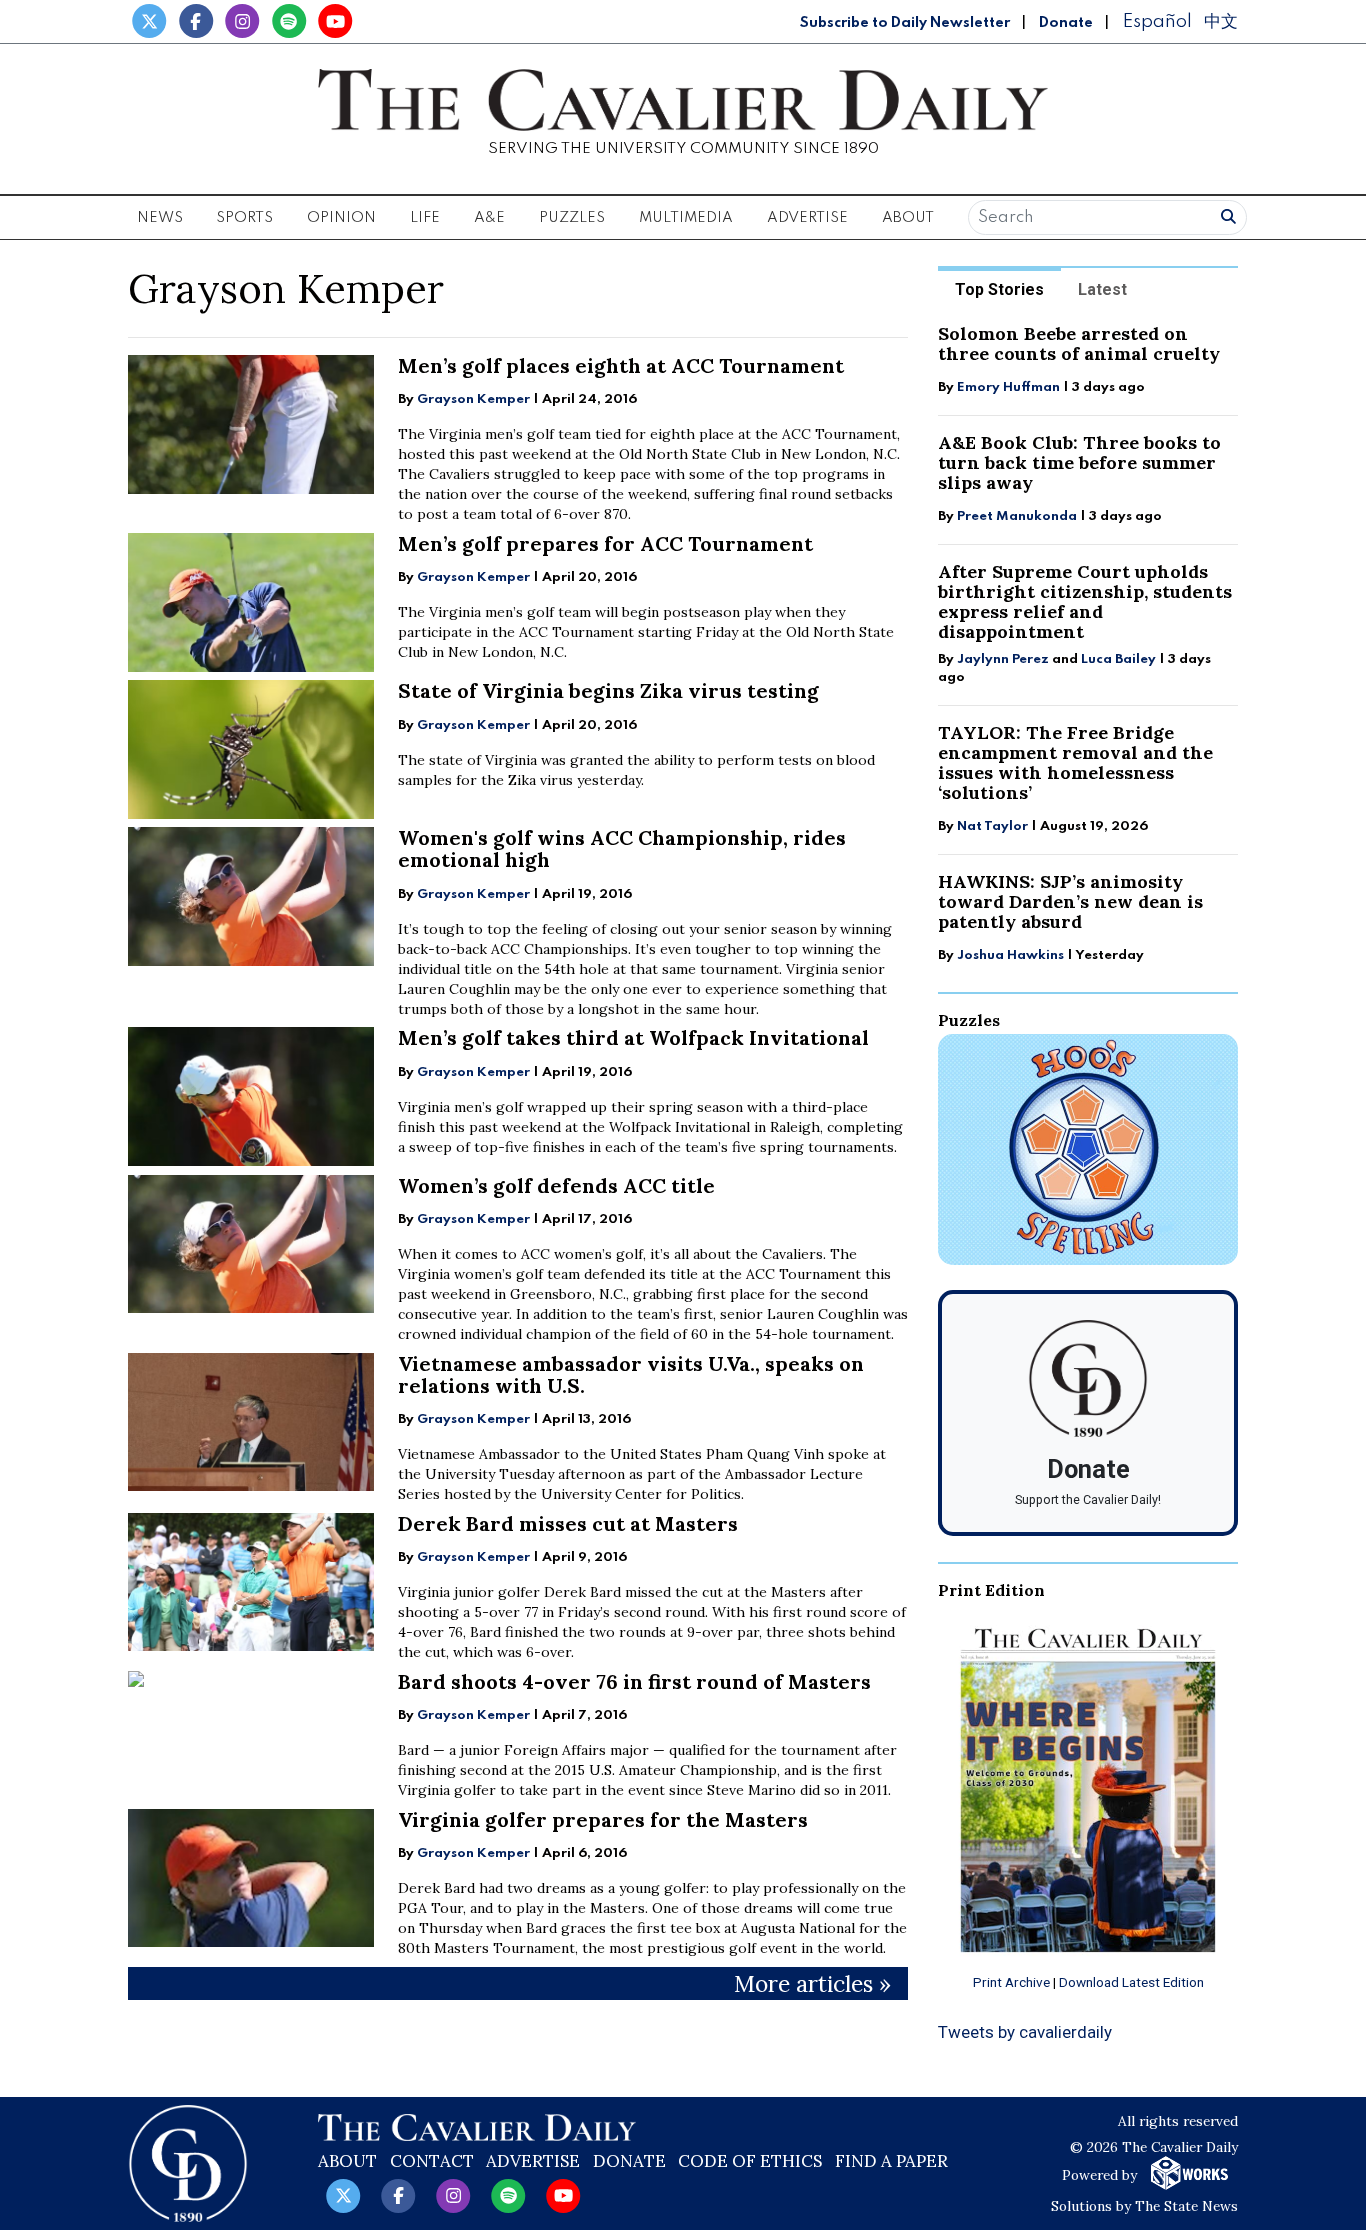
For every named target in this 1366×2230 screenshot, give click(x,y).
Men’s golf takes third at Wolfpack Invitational (633, 1037)
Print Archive (1011, 1982)
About (347, 2161)
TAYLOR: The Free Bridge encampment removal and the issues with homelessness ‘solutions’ (1075, 762)
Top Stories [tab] (999, 289)
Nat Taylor (992, 826)
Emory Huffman (1008, 387)
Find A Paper (891, 2161)
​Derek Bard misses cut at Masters (568, 1523)
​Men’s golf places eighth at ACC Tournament (621, 365)
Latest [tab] (1102, 289)
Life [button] (425, 218)
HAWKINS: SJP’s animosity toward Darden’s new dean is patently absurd (1070, 901)
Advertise (807, 218)
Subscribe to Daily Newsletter (905, 23)
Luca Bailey (1118, 659)
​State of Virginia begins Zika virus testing (608, 690)
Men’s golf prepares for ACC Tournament (605, 543)
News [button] (160, 218)
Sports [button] (244, 218)
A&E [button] (489, 218)
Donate (1066, 23)
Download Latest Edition (1131, 1982)
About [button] (908, 218)
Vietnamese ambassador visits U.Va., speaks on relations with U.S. (631, 1374)
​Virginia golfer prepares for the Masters (603, 1819)
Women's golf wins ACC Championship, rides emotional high (622, 848)
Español (1157, 21)
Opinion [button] (341, 218)
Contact (432, 2161)
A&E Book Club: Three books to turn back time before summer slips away (1079, 462)
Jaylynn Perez (1003, 659)
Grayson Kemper (473, 399)
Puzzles (572, 218)
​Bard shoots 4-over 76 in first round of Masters (634, 1681)
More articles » (812, 1983)
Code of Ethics (750, 2161)
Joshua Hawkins (1010, 955)
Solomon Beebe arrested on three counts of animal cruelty (1079, 343)
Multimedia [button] (686, 218)
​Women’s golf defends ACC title (556, 1185)
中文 (1221, 21)
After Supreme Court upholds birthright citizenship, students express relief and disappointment (1085, 601)
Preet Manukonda (1017, 516)
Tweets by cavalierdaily (1025, 2032)
